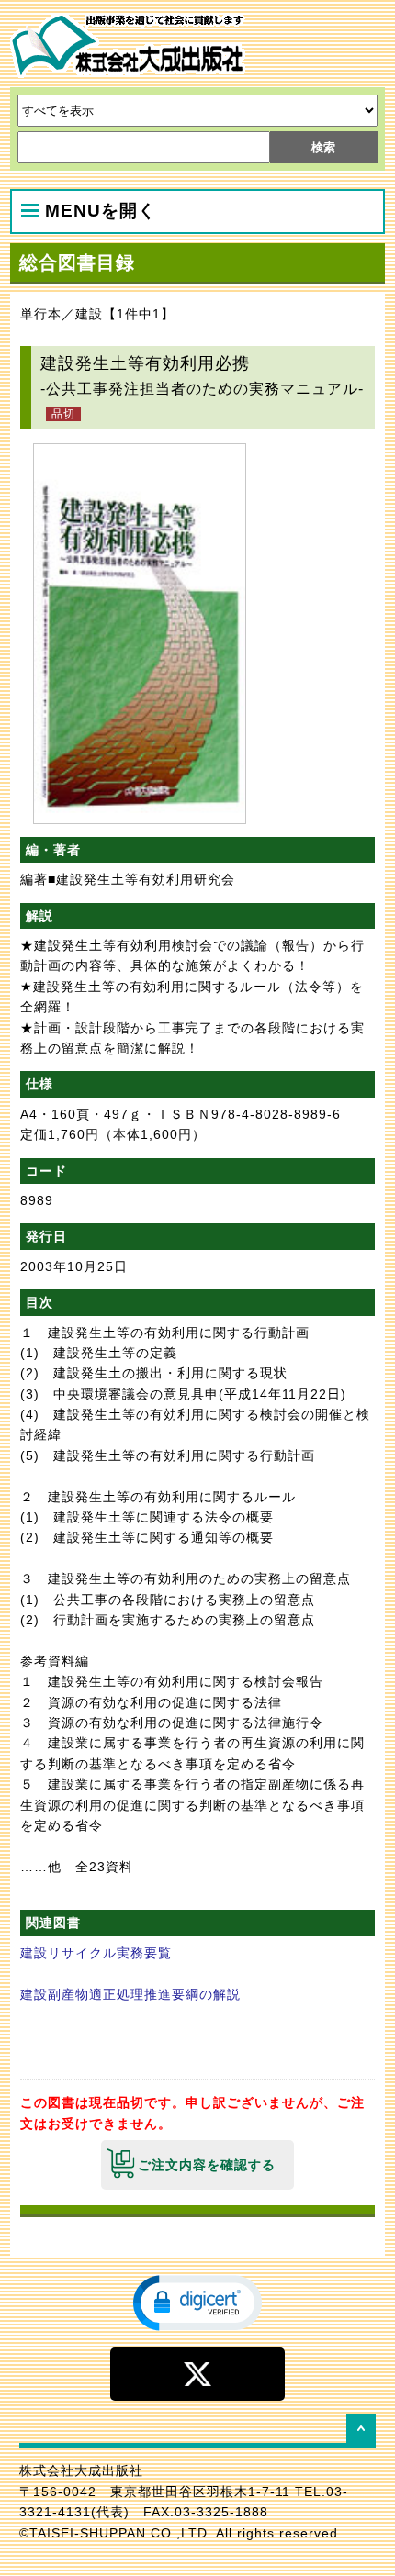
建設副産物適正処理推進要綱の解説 (130, 1994)
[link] (197, 2302)
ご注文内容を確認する (207, 2165)
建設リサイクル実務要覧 (96, 1953)
